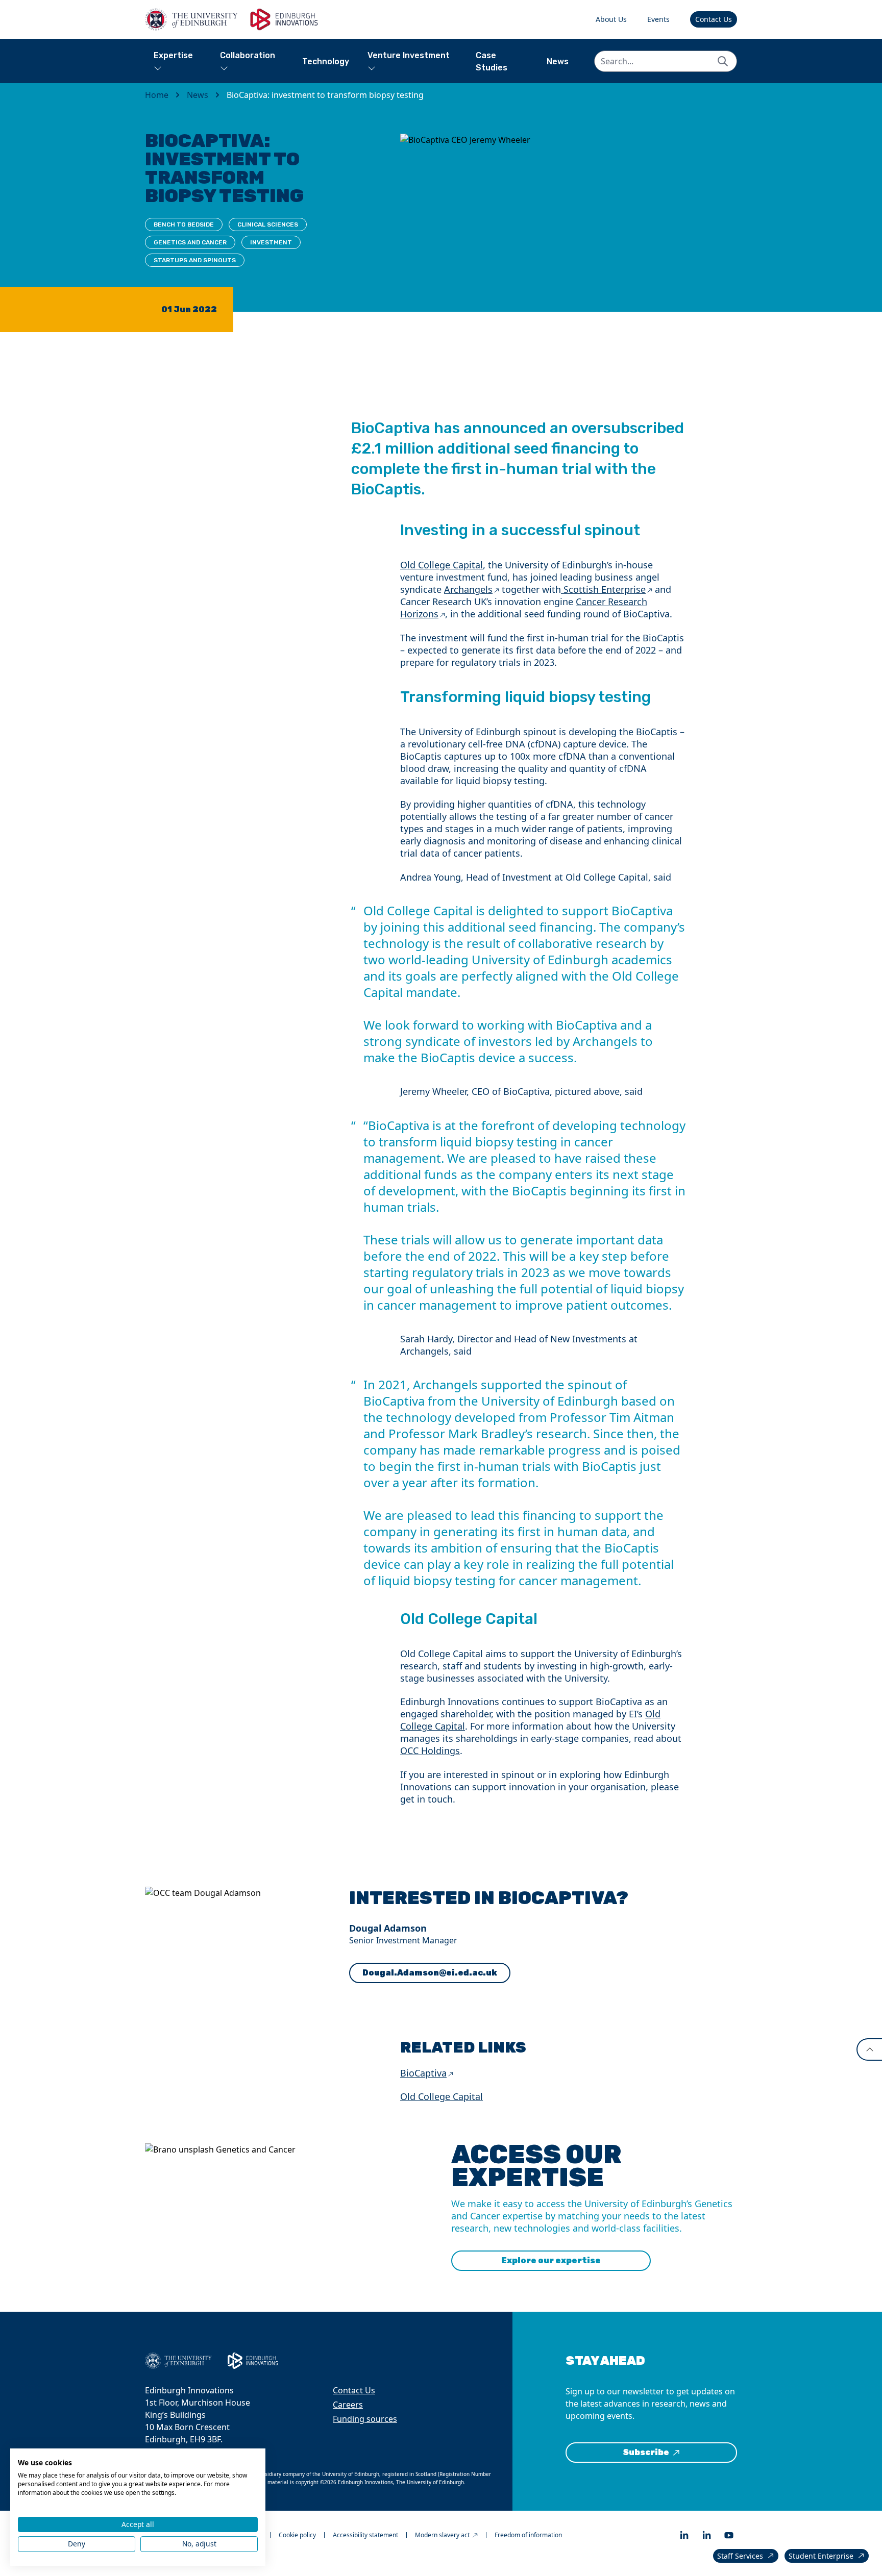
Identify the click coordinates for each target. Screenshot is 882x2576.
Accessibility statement (365, 2535)
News (558, 61)
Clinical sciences (268, 224)
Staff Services (740, 2556)
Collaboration (248, 55)
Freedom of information (528, 2535)
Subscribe (646, 2452)
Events (658, 19)
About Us (611, 19)
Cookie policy (297, 2535)
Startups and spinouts (195, 260)
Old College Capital (442, 565)
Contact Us (714, 19)
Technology (326, 61)
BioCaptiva (423, 2073)
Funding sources (365, 2419)
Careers (348, 2405)
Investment (271, 242)
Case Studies (492, 61)
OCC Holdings (430, 1750)
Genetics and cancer (190, 242)
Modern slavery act (442, 2535)
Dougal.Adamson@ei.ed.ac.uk (430, 1973)
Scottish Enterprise (603, 589)
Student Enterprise (821, 2556)
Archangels (468, 589)
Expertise (173, 55)
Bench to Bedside (184, 224)
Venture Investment (409, 55)
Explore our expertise (551, 2260)
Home (157, 95)
